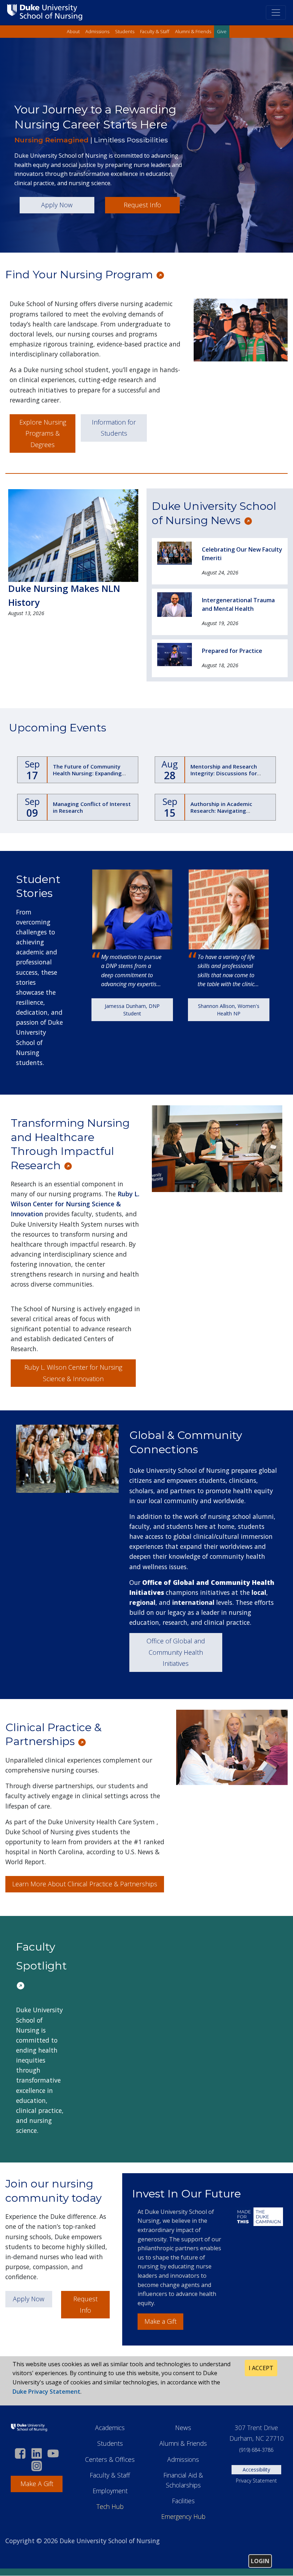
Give (222, 31)
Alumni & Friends (193, 31)
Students (125, 31)
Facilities (183, 2501)
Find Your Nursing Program (81, 275)
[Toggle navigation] (276, 12)
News (183, 2428)
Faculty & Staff (155, 31)
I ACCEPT (261, 2368)
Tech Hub (110, 2506)
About (73, 31)
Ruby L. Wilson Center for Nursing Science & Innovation (75, 1204)
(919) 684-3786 (256, 2450)
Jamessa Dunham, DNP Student (132, 1010)
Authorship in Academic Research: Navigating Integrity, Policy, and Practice (229, 811)
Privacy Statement (256, 2481)
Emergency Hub (183, 2516)
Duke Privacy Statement (46, 2392)
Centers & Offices (110, 2459)
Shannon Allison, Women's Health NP (229, 1010)
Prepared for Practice (232, 651)
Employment (110, 2491)
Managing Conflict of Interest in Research (92, 807)
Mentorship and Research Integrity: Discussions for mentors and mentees (224, 773)
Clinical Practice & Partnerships (53, 1735)
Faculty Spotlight (43, 1956)
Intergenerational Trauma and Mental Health (238, 604)
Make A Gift (37, 2484)
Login (260, 2561)
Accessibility (256, 2469)
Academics (110, 2428)
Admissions (97, 31)
